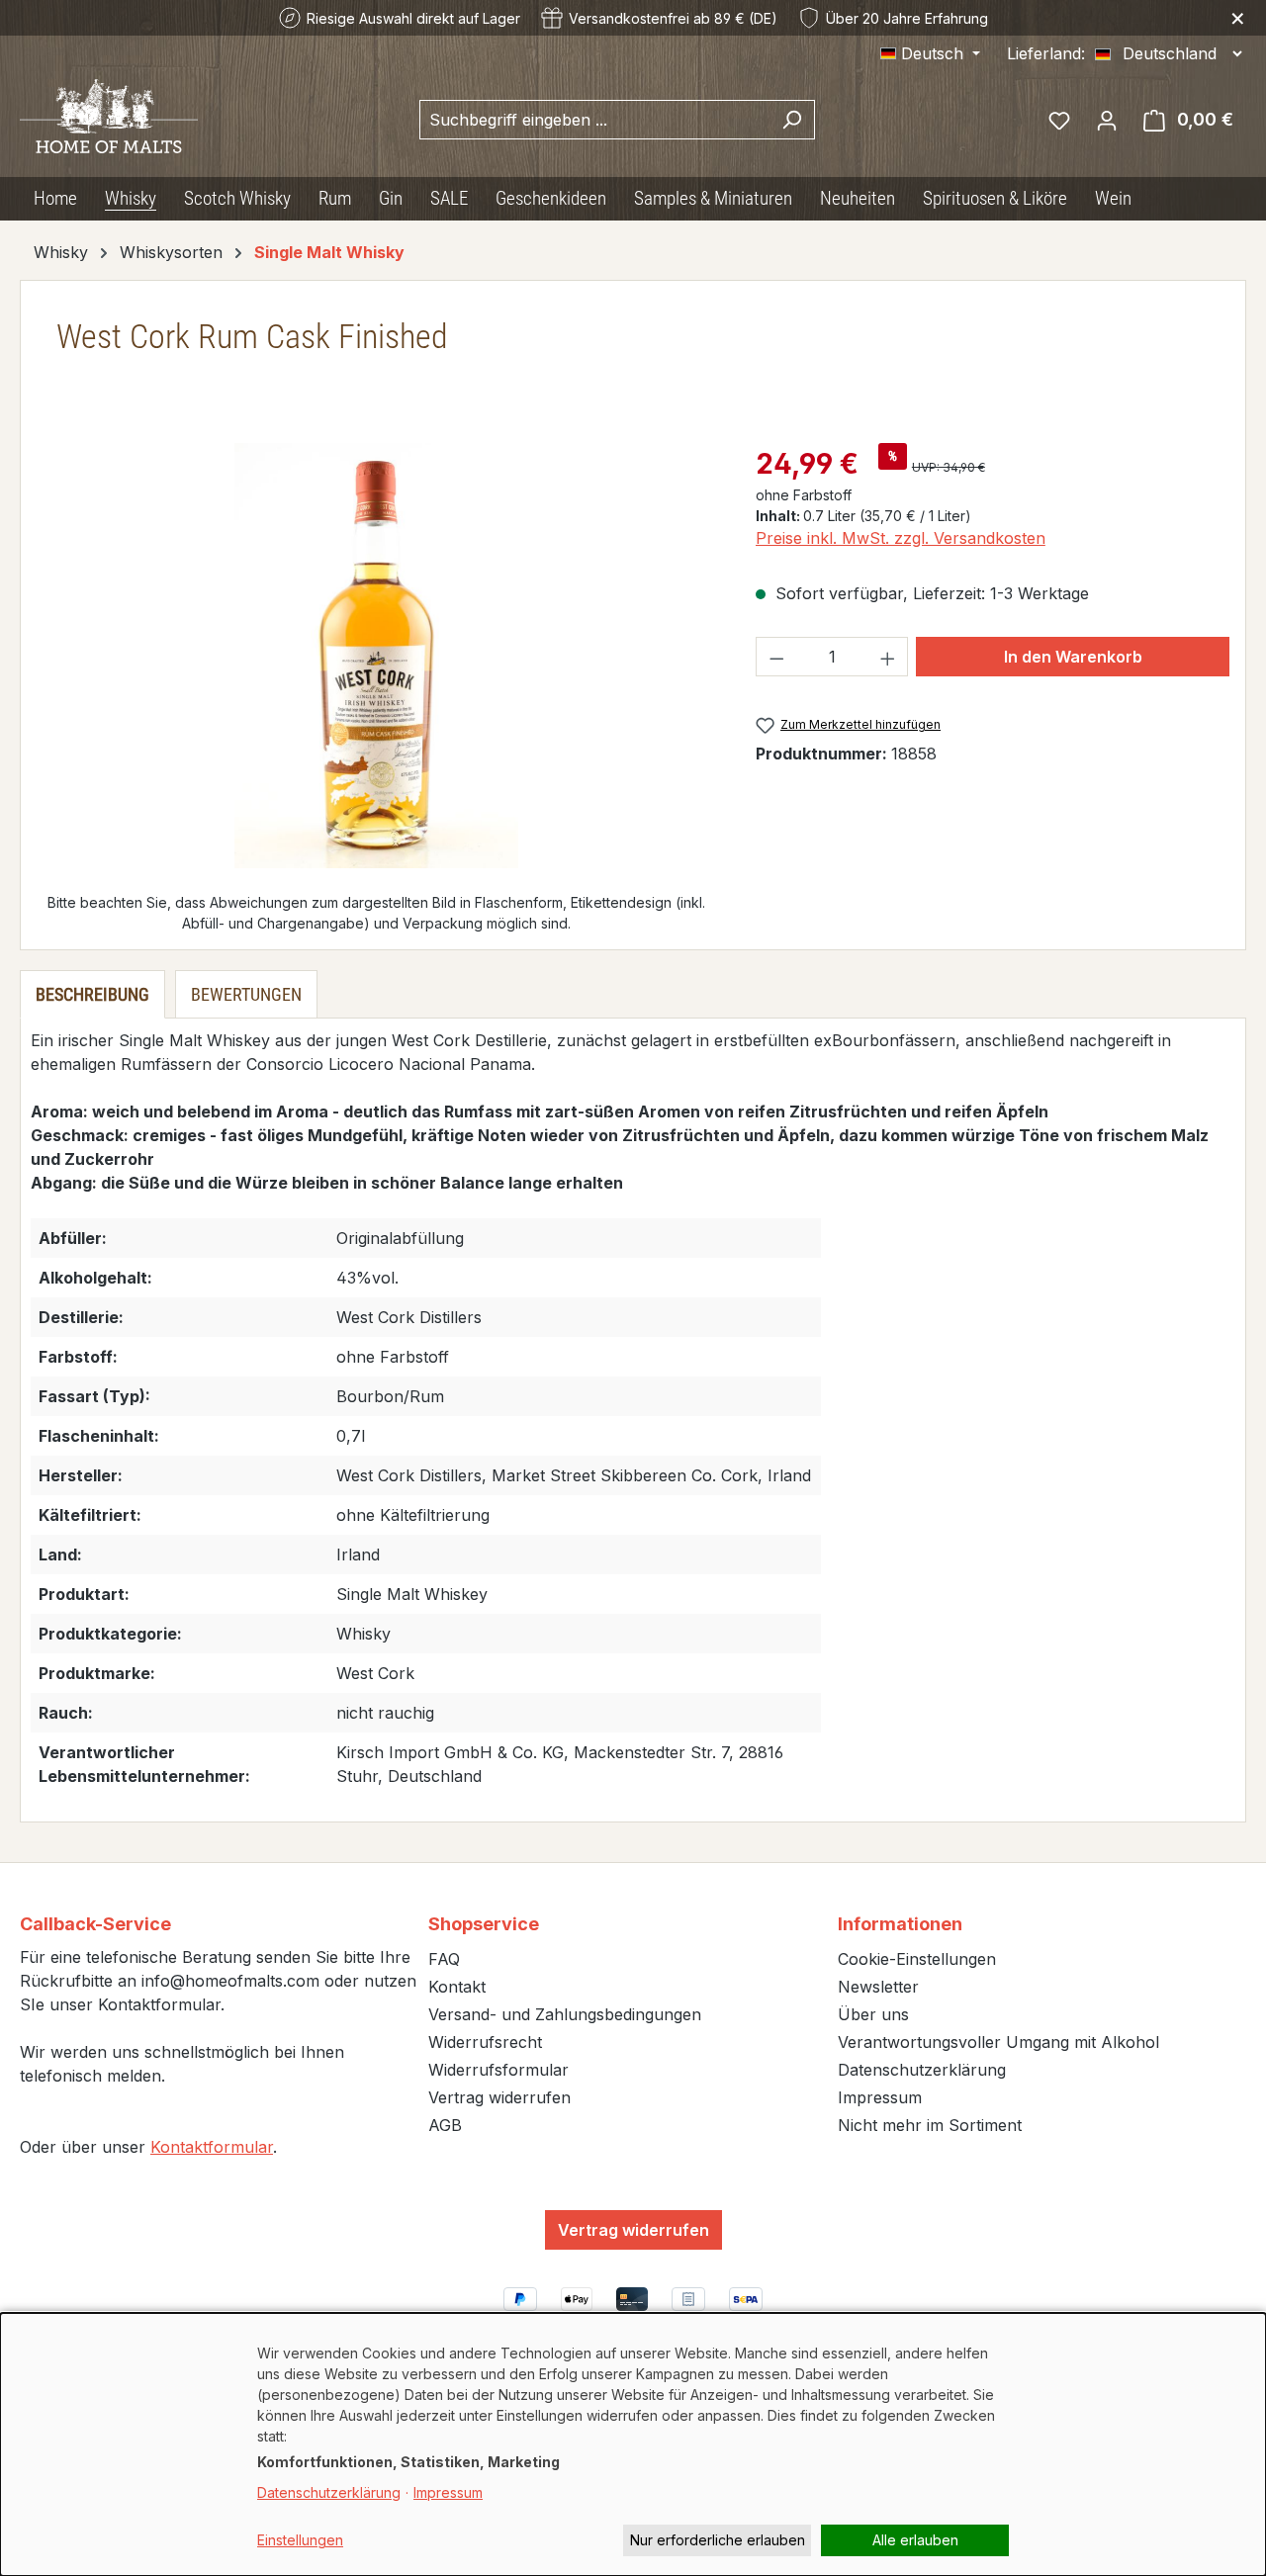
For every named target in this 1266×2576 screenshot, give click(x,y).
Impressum (880, 2097)
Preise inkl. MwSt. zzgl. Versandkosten (901, 538)
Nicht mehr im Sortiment (930, 2125)
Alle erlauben (915, 2540)
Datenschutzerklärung (922, 2070)
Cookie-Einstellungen (917, 1959)
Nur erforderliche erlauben (718, 2540)
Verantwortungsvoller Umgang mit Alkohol (998, 2042)
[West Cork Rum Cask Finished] (376, 656)
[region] (376, 656)
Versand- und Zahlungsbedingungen (565, 2014)
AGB (445, 2125)
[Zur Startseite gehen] (109, 115)
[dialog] (633, 2444)
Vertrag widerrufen (499, 2097)
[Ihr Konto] (1107, 120)
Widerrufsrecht (485, 2042)
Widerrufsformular (498, 2070)
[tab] (92, 994)
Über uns (873, 2014)
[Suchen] (792, 120)
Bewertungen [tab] (246, 994)
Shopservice (484, 1924)
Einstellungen (300, 2540)
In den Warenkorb (1073, 657)
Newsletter (878, 1987)
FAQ (444, 1959)
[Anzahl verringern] (776, 657)
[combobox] (594, 120)
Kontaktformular (212, 2147)
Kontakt (457, 1987)
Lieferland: (1046, 53)
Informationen (900, 1924)
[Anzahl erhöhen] (888, 657)
